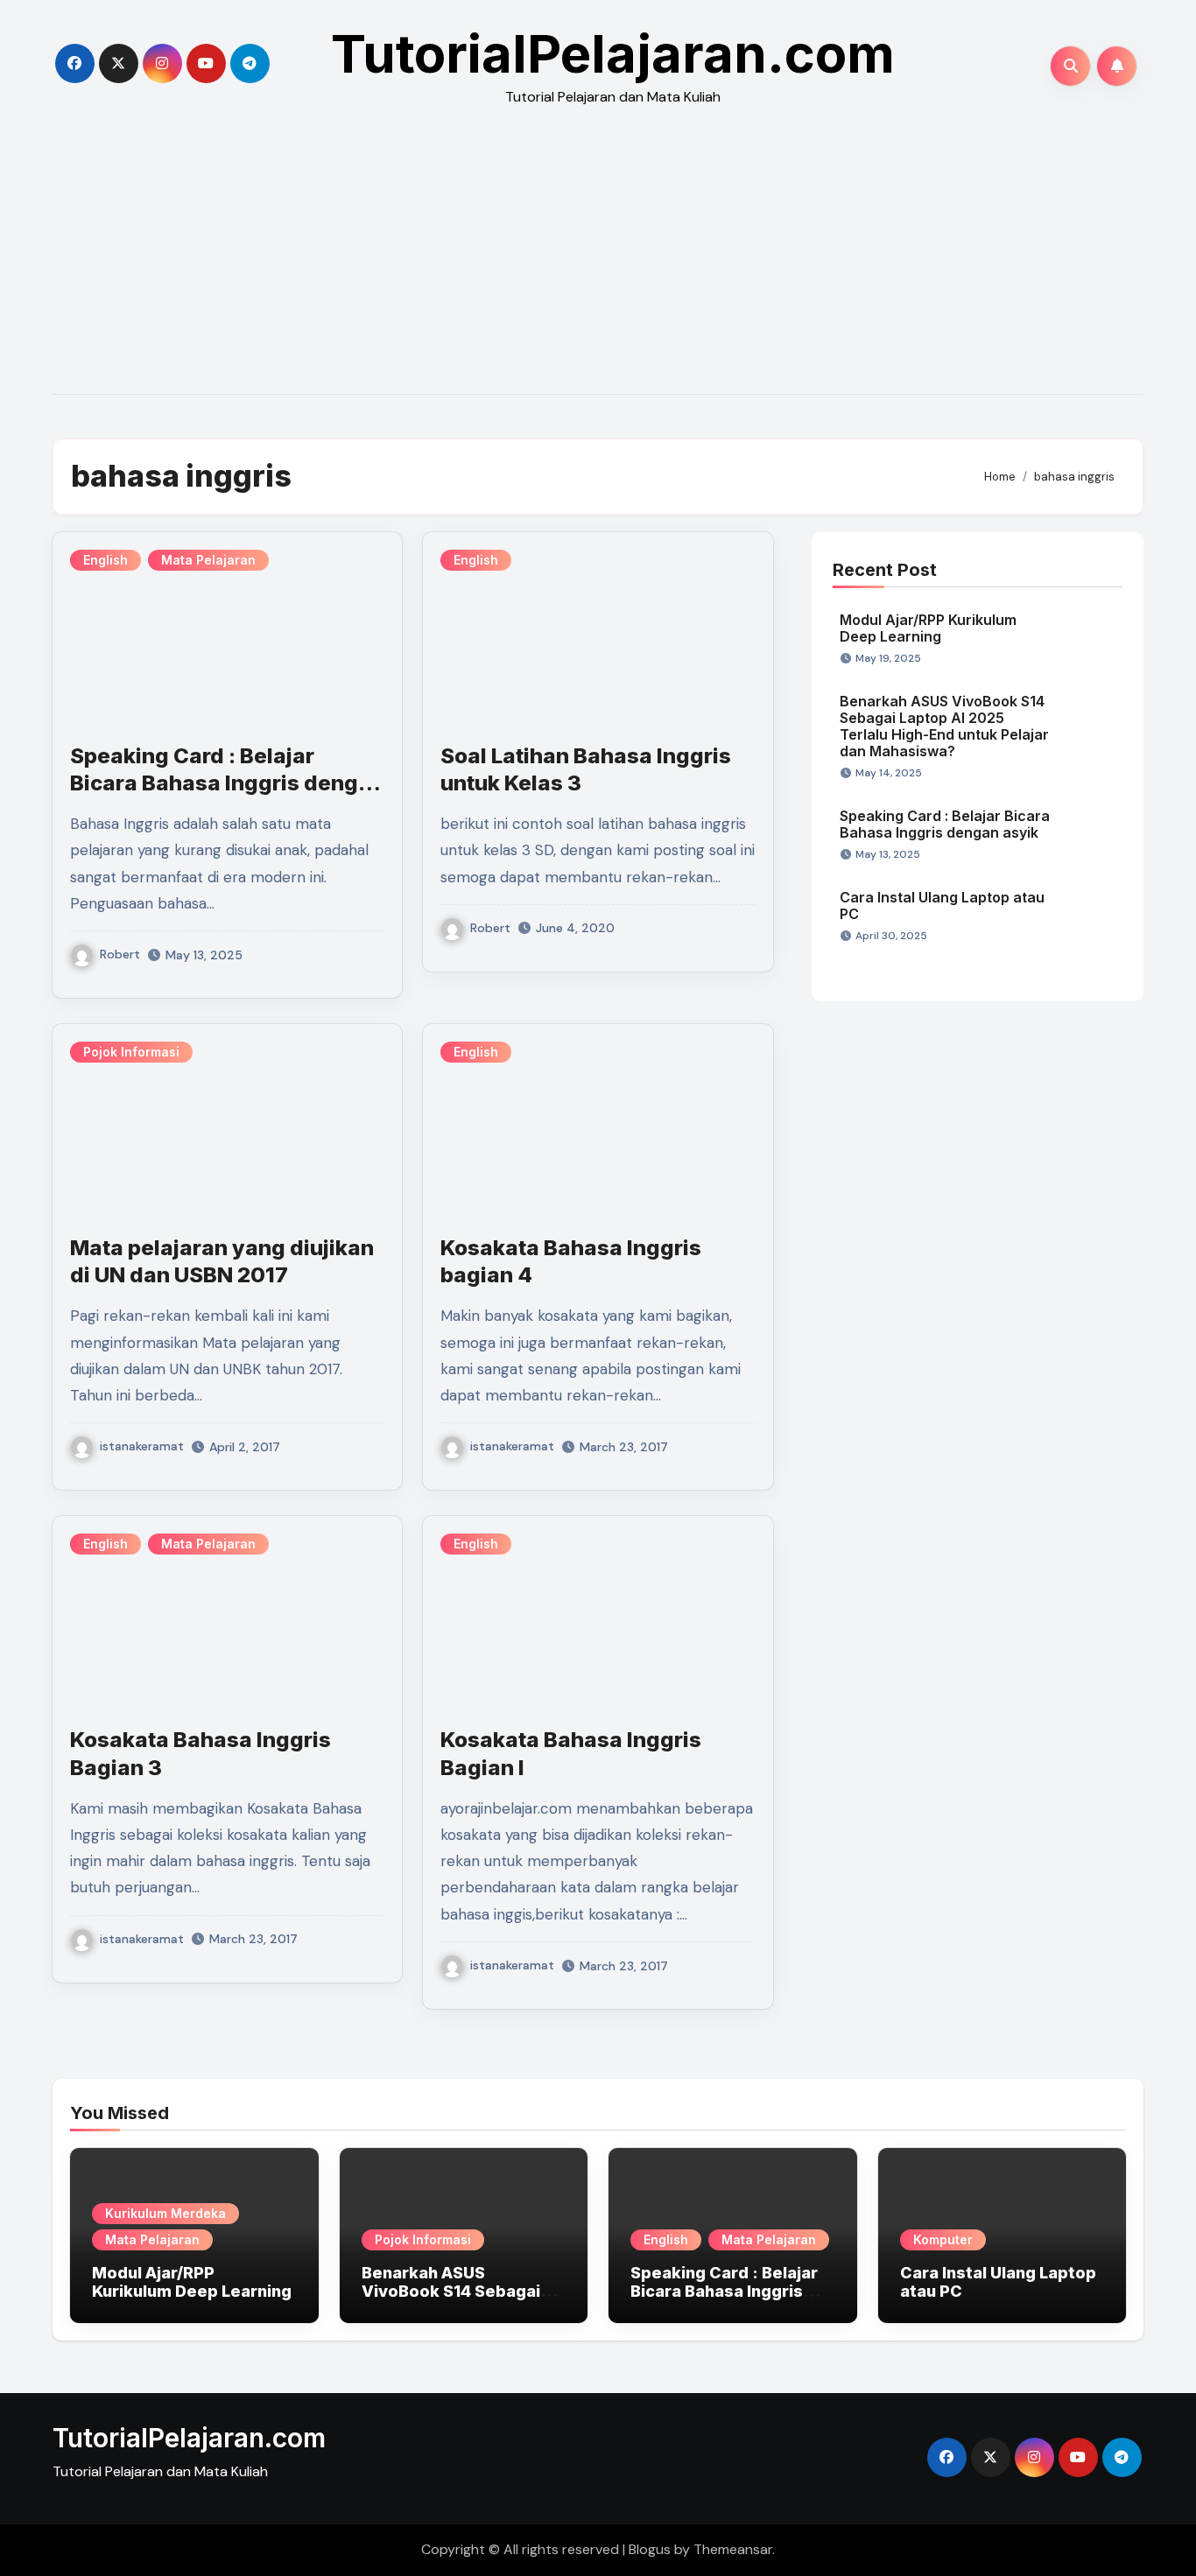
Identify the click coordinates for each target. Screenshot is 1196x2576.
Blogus (650, 2549)
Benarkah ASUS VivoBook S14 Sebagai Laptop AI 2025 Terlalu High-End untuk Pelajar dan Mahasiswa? (944, 726)
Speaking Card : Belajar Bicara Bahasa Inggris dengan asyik (227, 783)
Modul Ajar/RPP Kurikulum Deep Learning (928, 628)
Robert (120, 954)
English (106, 560)
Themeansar (733, 2549)
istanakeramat (142, 1446)
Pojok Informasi (131, 1052)
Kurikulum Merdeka (165, 2213)
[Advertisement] (598, 263)
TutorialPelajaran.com (613, 53)
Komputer (943, 2239)
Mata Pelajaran (208, 560)
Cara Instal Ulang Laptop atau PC (942, 905)
